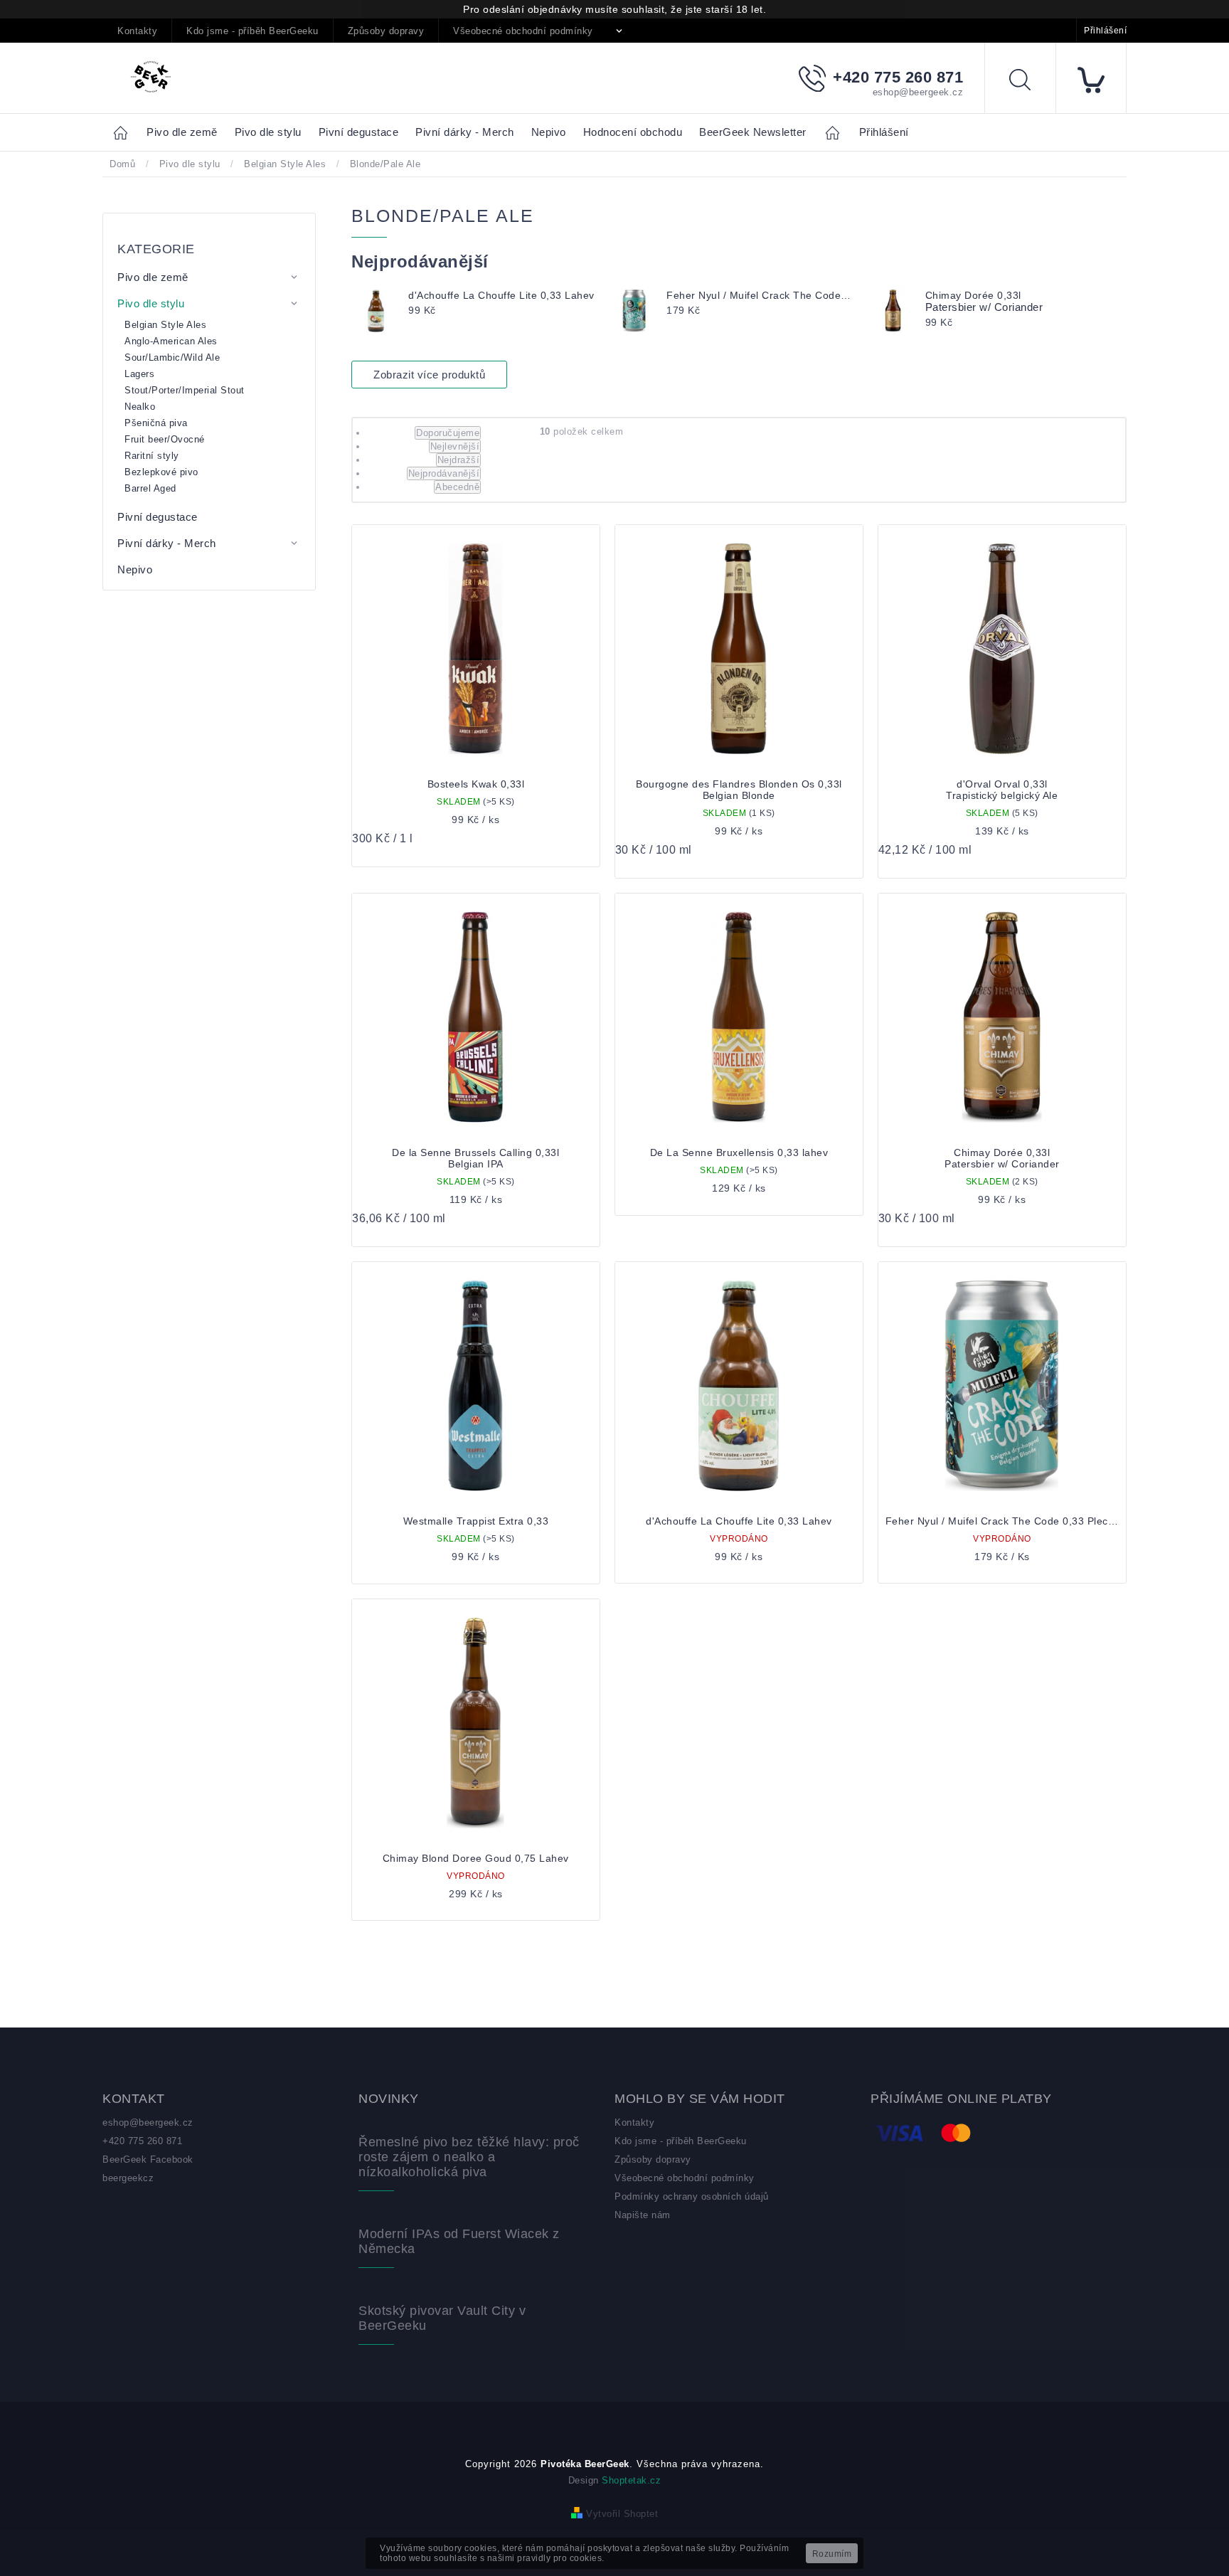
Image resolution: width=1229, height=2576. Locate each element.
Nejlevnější (455, 446)
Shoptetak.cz (631, 2480)
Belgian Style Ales (165, 325)
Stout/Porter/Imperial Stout (185, 390)
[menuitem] (182, 133)
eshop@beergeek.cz (148, 2122)
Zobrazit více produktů (429, 375)
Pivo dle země (153, 277)
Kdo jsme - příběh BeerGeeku (252, 31)
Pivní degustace (158, 517)
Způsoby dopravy (386, 31)
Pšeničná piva (156, 423)
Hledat (1031, 82)
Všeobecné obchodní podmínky (523, 31)
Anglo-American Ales (171, 341)
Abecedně (457, 487)
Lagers (139, 374)
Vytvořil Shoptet (622, 2514)
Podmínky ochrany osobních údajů (692, 2196)
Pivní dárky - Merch (167, 543)
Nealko (140, 407)
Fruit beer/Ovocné (165, 439)
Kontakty (137, 31)
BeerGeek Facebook (148, 2159)
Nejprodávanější (444, 473)
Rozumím (832, 2554)
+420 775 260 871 (142, 2141)
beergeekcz (128, 2178)
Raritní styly (152, 456)
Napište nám (643, 2215)
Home (124, 132)
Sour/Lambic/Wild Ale (172, 357)
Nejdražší (459, 460)
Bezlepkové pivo (161, 472)
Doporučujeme (448, 433)
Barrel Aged (150, 488)
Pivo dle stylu (151, 303)
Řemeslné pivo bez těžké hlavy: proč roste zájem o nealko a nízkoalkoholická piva (469, 2157)
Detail (739, 1548)
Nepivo (135, 569)
